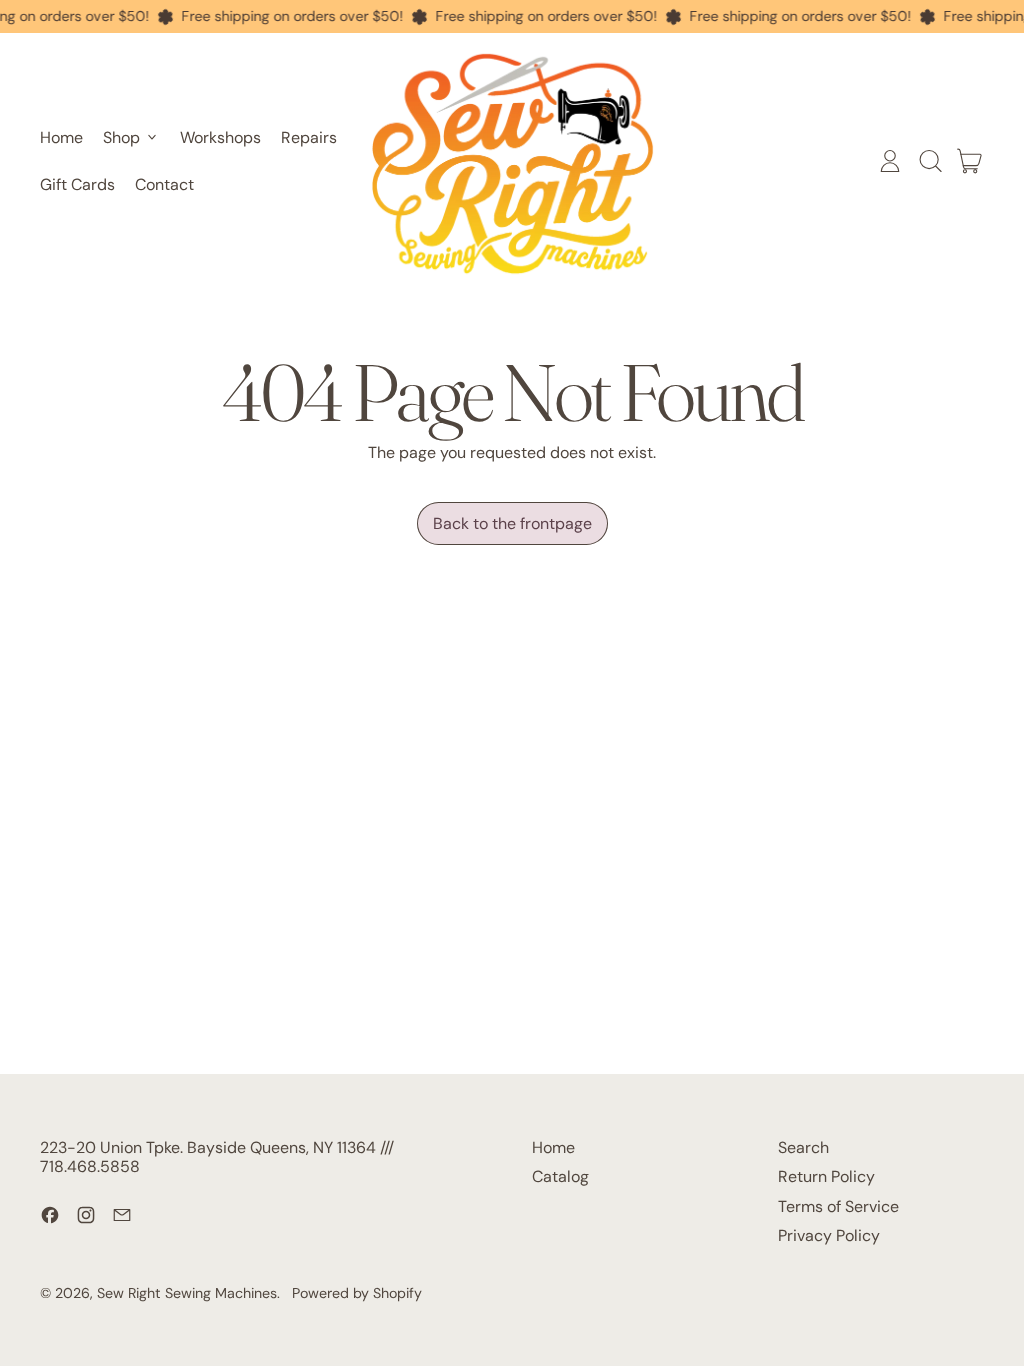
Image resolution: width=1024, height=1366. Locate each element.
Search (803, 1147)
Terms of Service (838, 1206)
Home (61, 137)
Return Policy (826, 1176)
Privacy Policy (829, 1235)
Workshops (220, 137)
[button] (930, 161)
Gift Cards (77, 184)
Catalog (560, 1176)
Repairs (309, 137)
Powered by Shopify (357, 1293)
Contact (164, 184)
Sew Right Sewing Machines (187, 1293)
